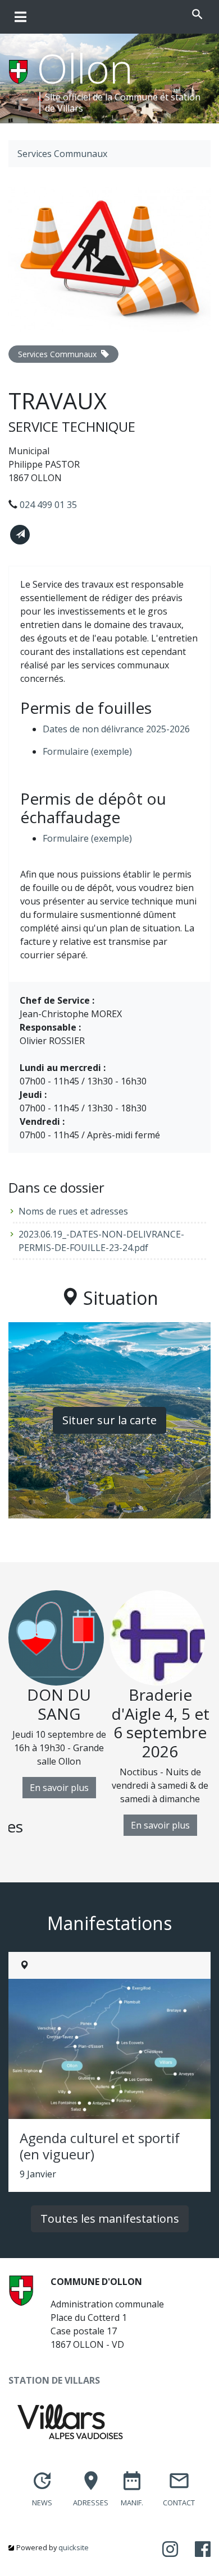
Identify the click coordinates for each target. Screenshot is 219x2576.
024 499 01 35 (48, 505)
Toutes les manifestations (110, 2219)
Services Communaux (62, 154)
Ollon (85, 68)
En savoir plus (59, 1788)
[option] (59, 1694)
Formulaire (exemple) (87, 751)
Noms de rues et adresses (73, 1211)
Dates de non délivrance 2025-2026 (116, 729)
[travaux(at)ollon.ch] (20, 535)
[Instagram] (170, 2550)
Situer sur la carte (109, 1420)
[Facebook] (203, 2550)
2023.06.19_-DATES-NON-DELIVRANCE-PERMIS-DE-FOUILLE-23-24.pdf (101, 1241)
